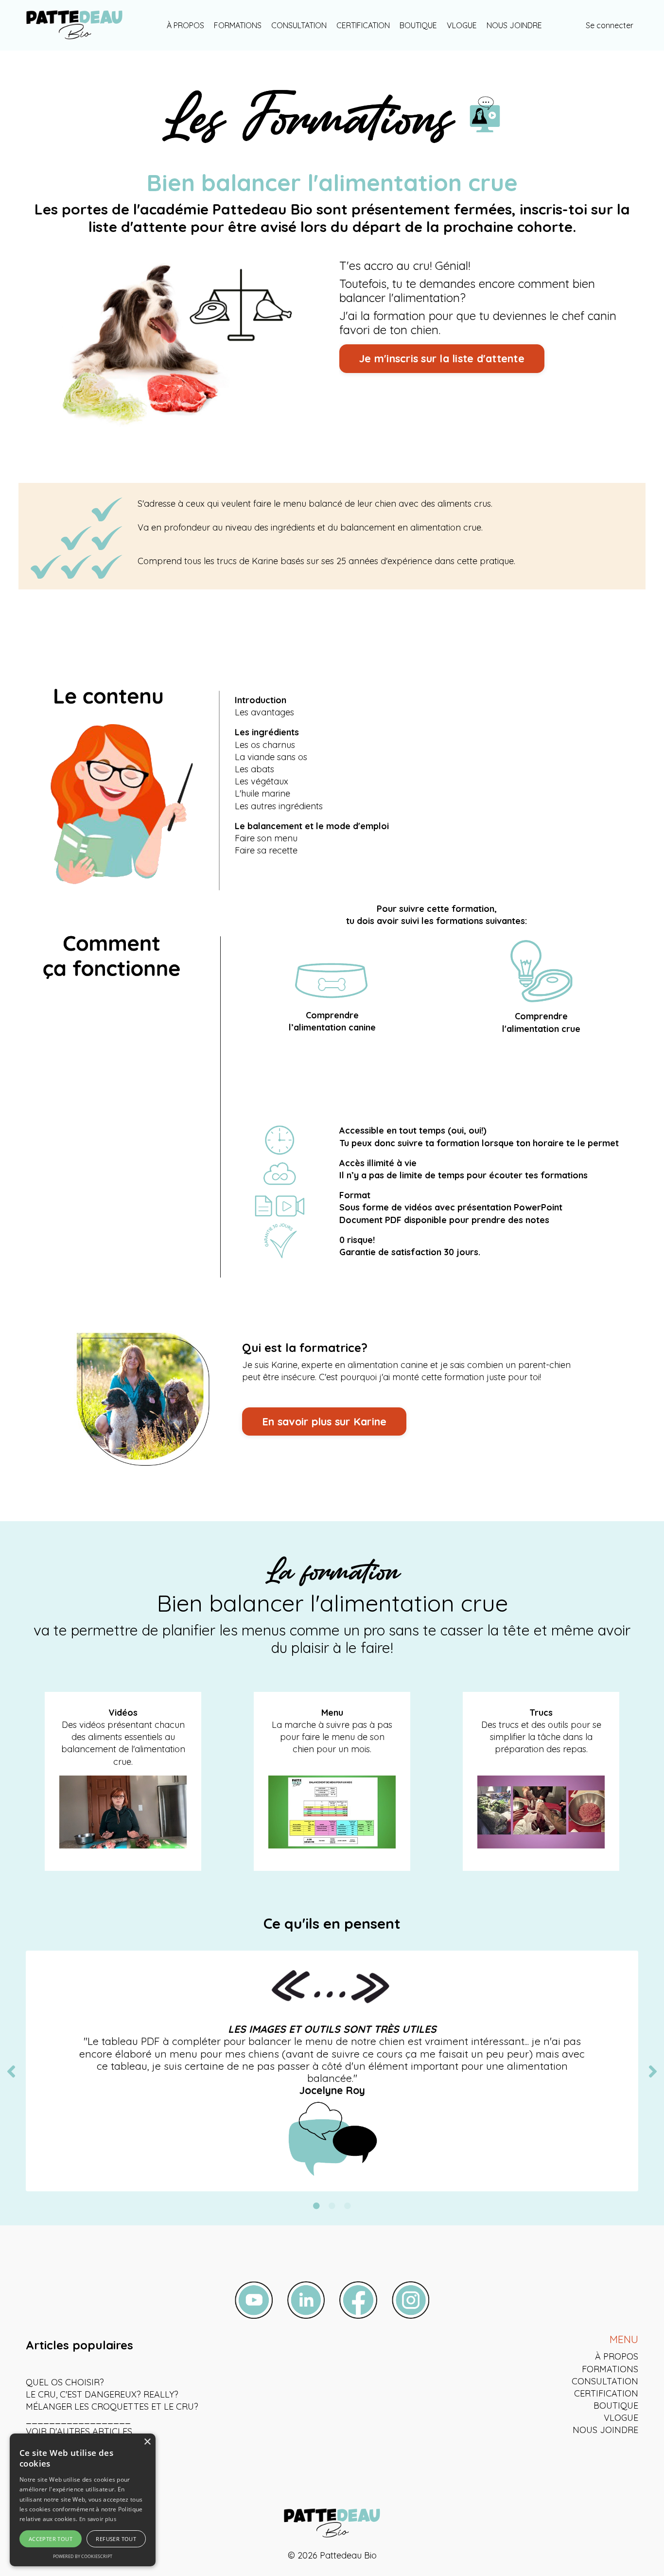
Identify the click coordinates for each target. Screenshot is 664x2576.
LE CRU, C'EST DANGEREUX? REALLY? (102, 2394)
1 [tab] (316, 2206)
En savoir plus (98, 2519)
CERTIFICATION (363, 25)
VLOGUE (462, 25)
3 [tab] (348, 2206)
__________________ (78, 2419)
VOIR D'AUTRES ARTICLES (79, 2431)
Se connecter (610, 25)
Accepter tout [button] (51, 2539)
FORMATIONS (238, 25)
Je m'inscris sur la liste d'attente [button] (442, 358)
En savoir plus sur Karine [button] (324, 1421)
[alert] (83, 2500)
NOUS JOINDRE (514, 25)
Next (653, 2071)
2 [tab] (332, 2206)
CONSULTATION (299, 25)
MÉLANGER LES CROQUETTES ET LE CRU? (112, 2407)
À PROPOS (185, 25)
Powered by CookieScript (83, 2556)
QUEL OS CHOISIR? (65, 2382)
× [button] (147, 2442)
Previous (11, 2071)
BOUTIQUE (418, 25)
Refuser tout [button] (116, 2539)
